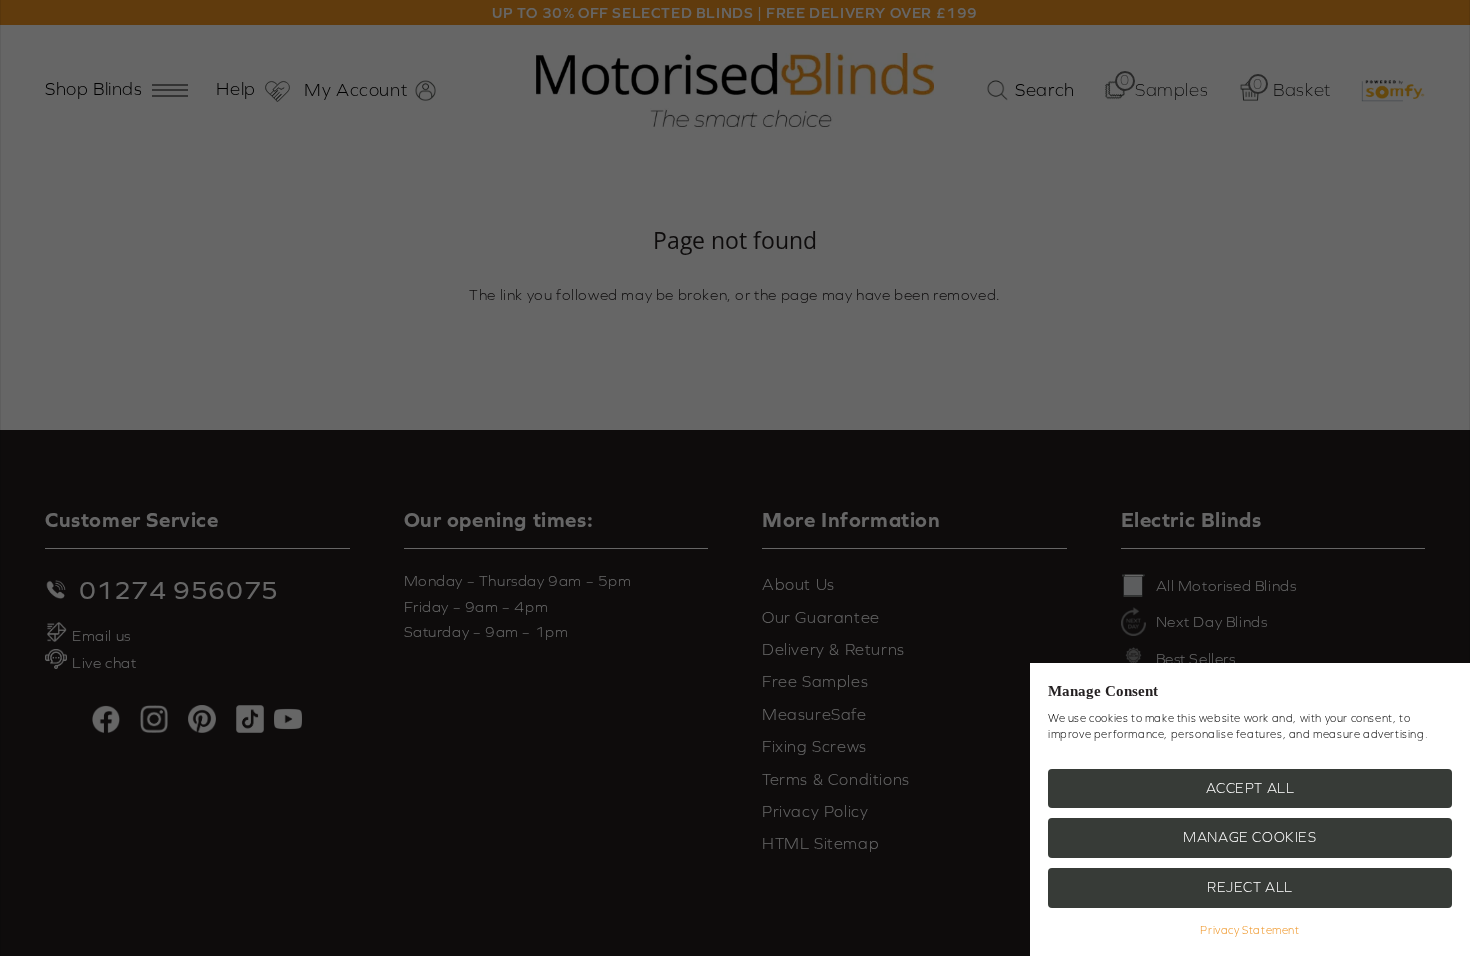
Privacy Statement (1249, 930)
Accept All (1250, 788)
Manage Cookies (1249, 837)
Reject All (1250, 887)
